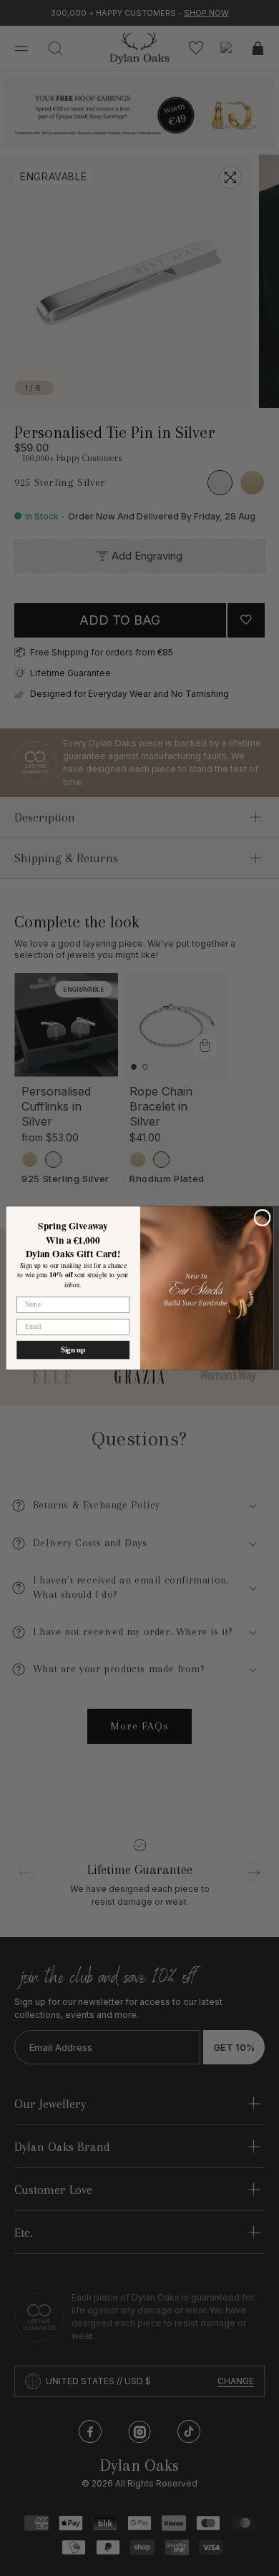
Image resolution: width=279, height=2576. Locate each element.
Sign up (73, 1350)
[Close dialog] (262, 1218)
